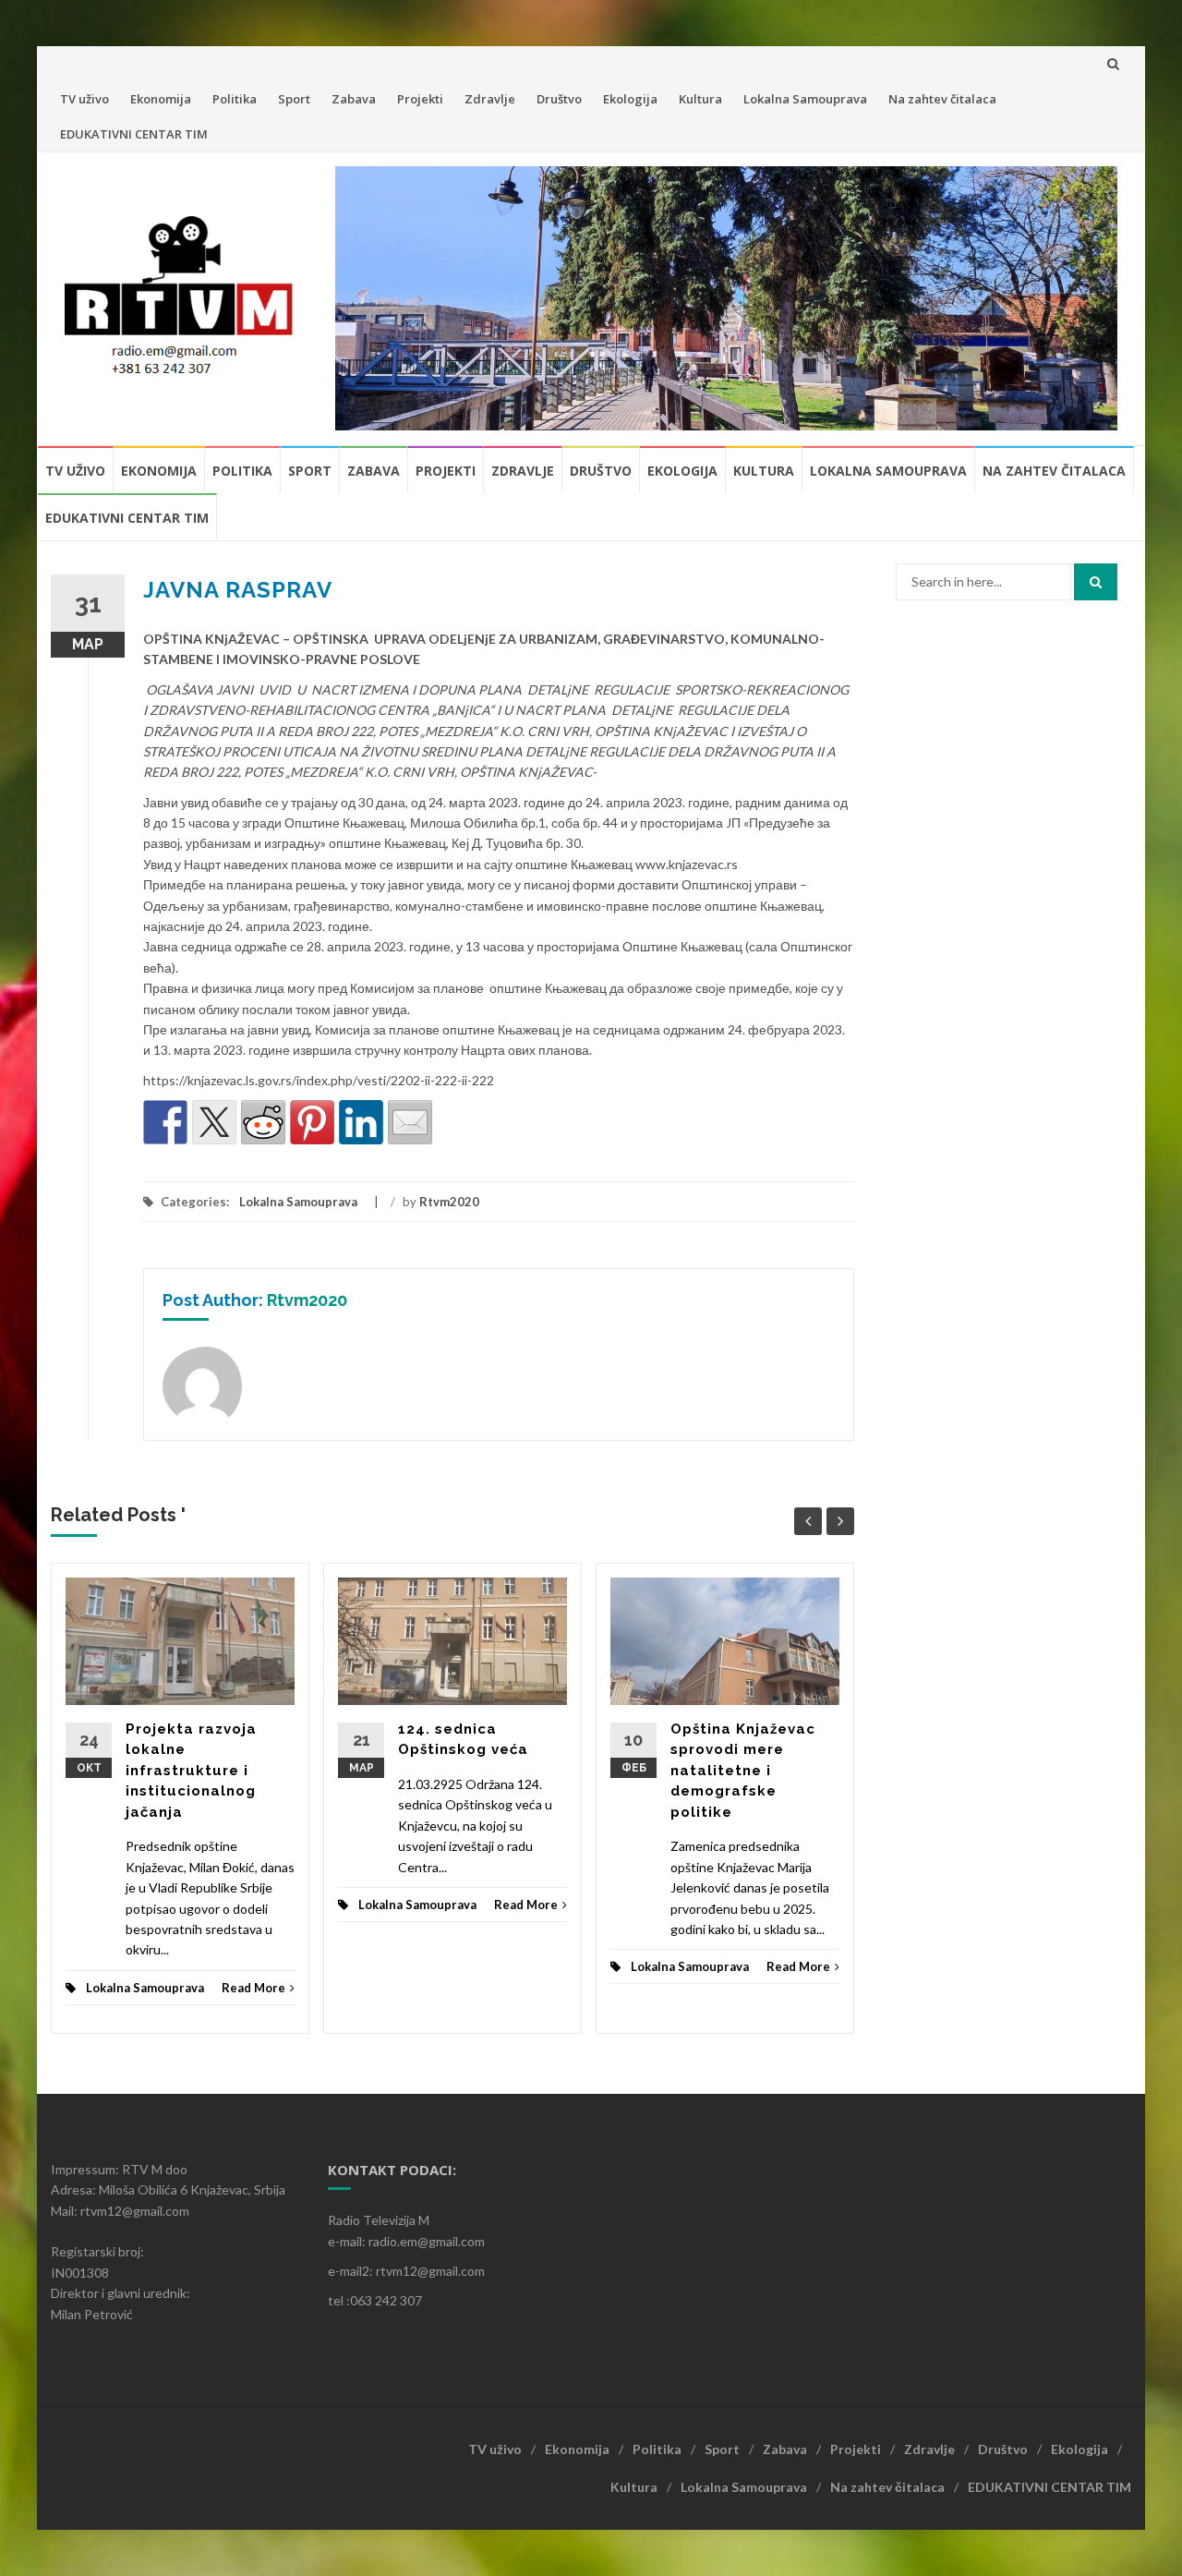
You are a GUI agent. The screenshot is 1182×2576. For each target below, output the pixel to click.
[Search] (1096, 582)
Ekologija (630, 99)
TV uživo (84, 99)
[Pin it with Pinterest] (312, 1122)
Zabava (354, 99)
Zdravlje (490, 99)
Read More (253, 1988)
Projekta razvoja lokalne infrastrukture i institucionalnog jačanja (191, 1771)
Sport (294, 99)
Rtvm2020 (449, 1202)
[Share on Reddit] (263, 1122)
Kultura (700, 99)
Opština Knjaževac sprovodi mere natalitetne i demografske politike (743, 1771)
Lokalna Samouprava (805, 99)
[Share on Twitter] (214, 1122)
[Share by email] (410, 1122)
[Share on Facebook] (165, 1122)
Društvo (559, 99)
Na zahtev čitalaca (942, 99)
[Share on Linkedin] (361, 1122)
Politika (235, 99)
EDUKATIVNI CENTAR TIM (134, 134)
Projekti (420, 99)
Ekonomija (161, 99)
